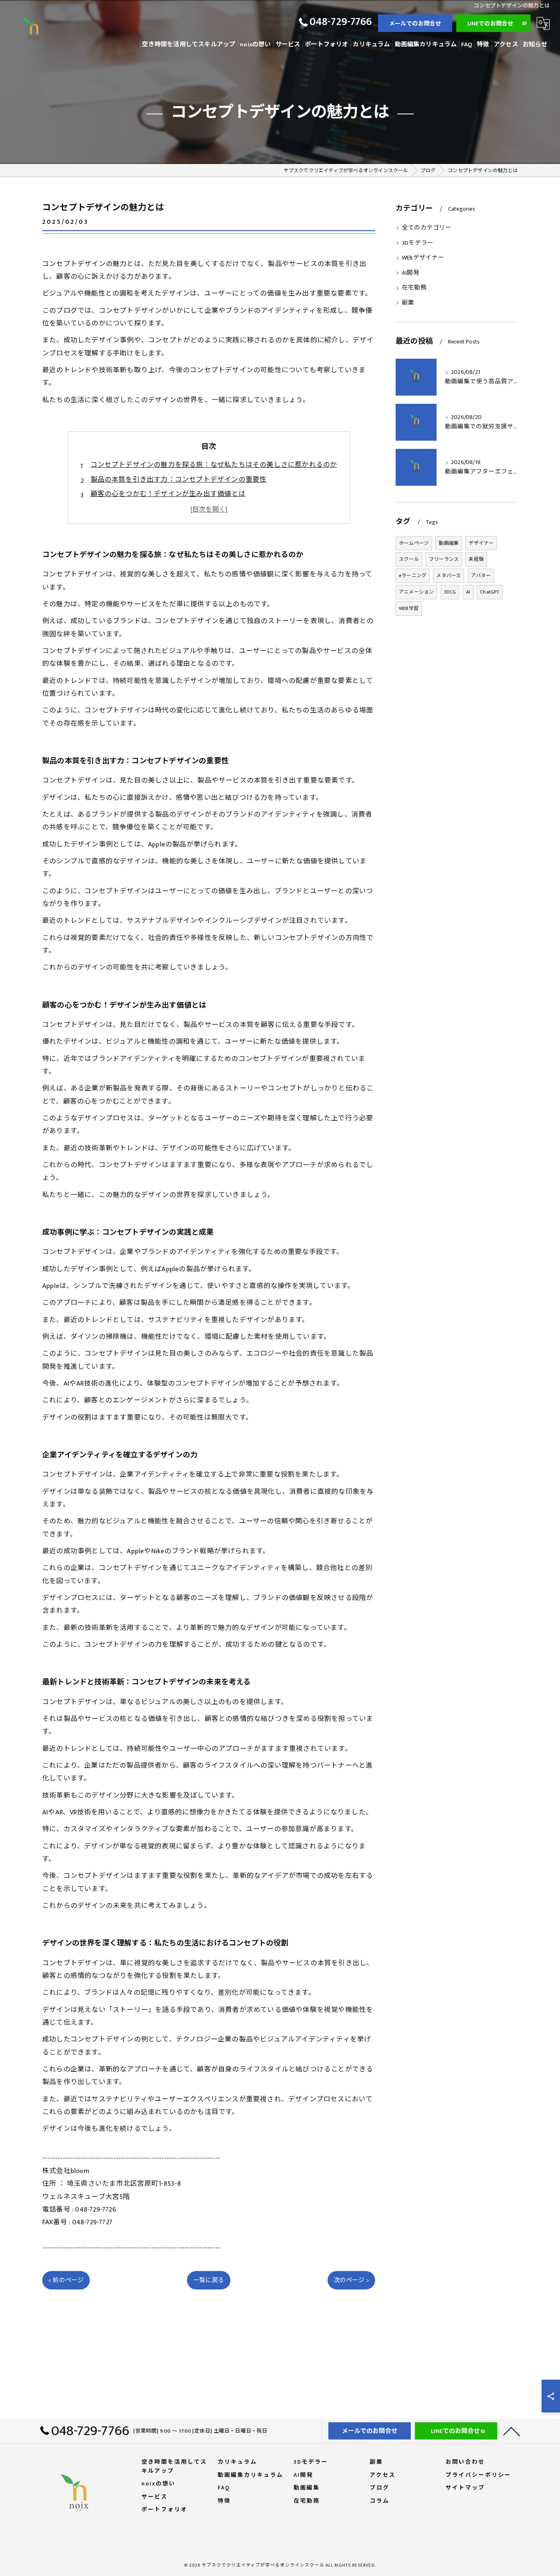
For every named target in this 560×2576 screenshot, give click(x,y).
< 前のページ (66, 2280)
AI (468, 592)
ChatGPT (489, 592)
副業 (408, 303)
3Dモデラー (418, 243)
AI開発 (411, 273)
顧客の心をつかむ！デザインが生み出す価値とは (168, 494)
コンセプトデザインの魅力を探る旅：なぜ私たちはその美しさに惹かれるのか (214, 465)
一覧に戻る (209, 2280)
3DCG (450, 592)
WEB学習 (409, 608)
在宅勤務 (414, 288)
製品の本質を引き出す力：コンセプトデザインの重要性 (179, 480)
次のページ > (351, 2280)
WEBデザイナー (423, 258)
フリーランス (444, 559)
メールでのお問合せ (415, 24)
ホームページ (414, 543)
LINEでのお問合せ (491, 24)
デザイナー (481, 543)
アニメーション (416, 592)
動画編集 (449, 543)
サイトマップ (465, 2488)
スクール (409, 559)
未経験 (476, 559)
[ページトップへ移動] (512, 2431)
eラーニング (413, 576)
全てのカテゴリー (427, 228)
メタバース (448, 576)
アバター (481, 576)
